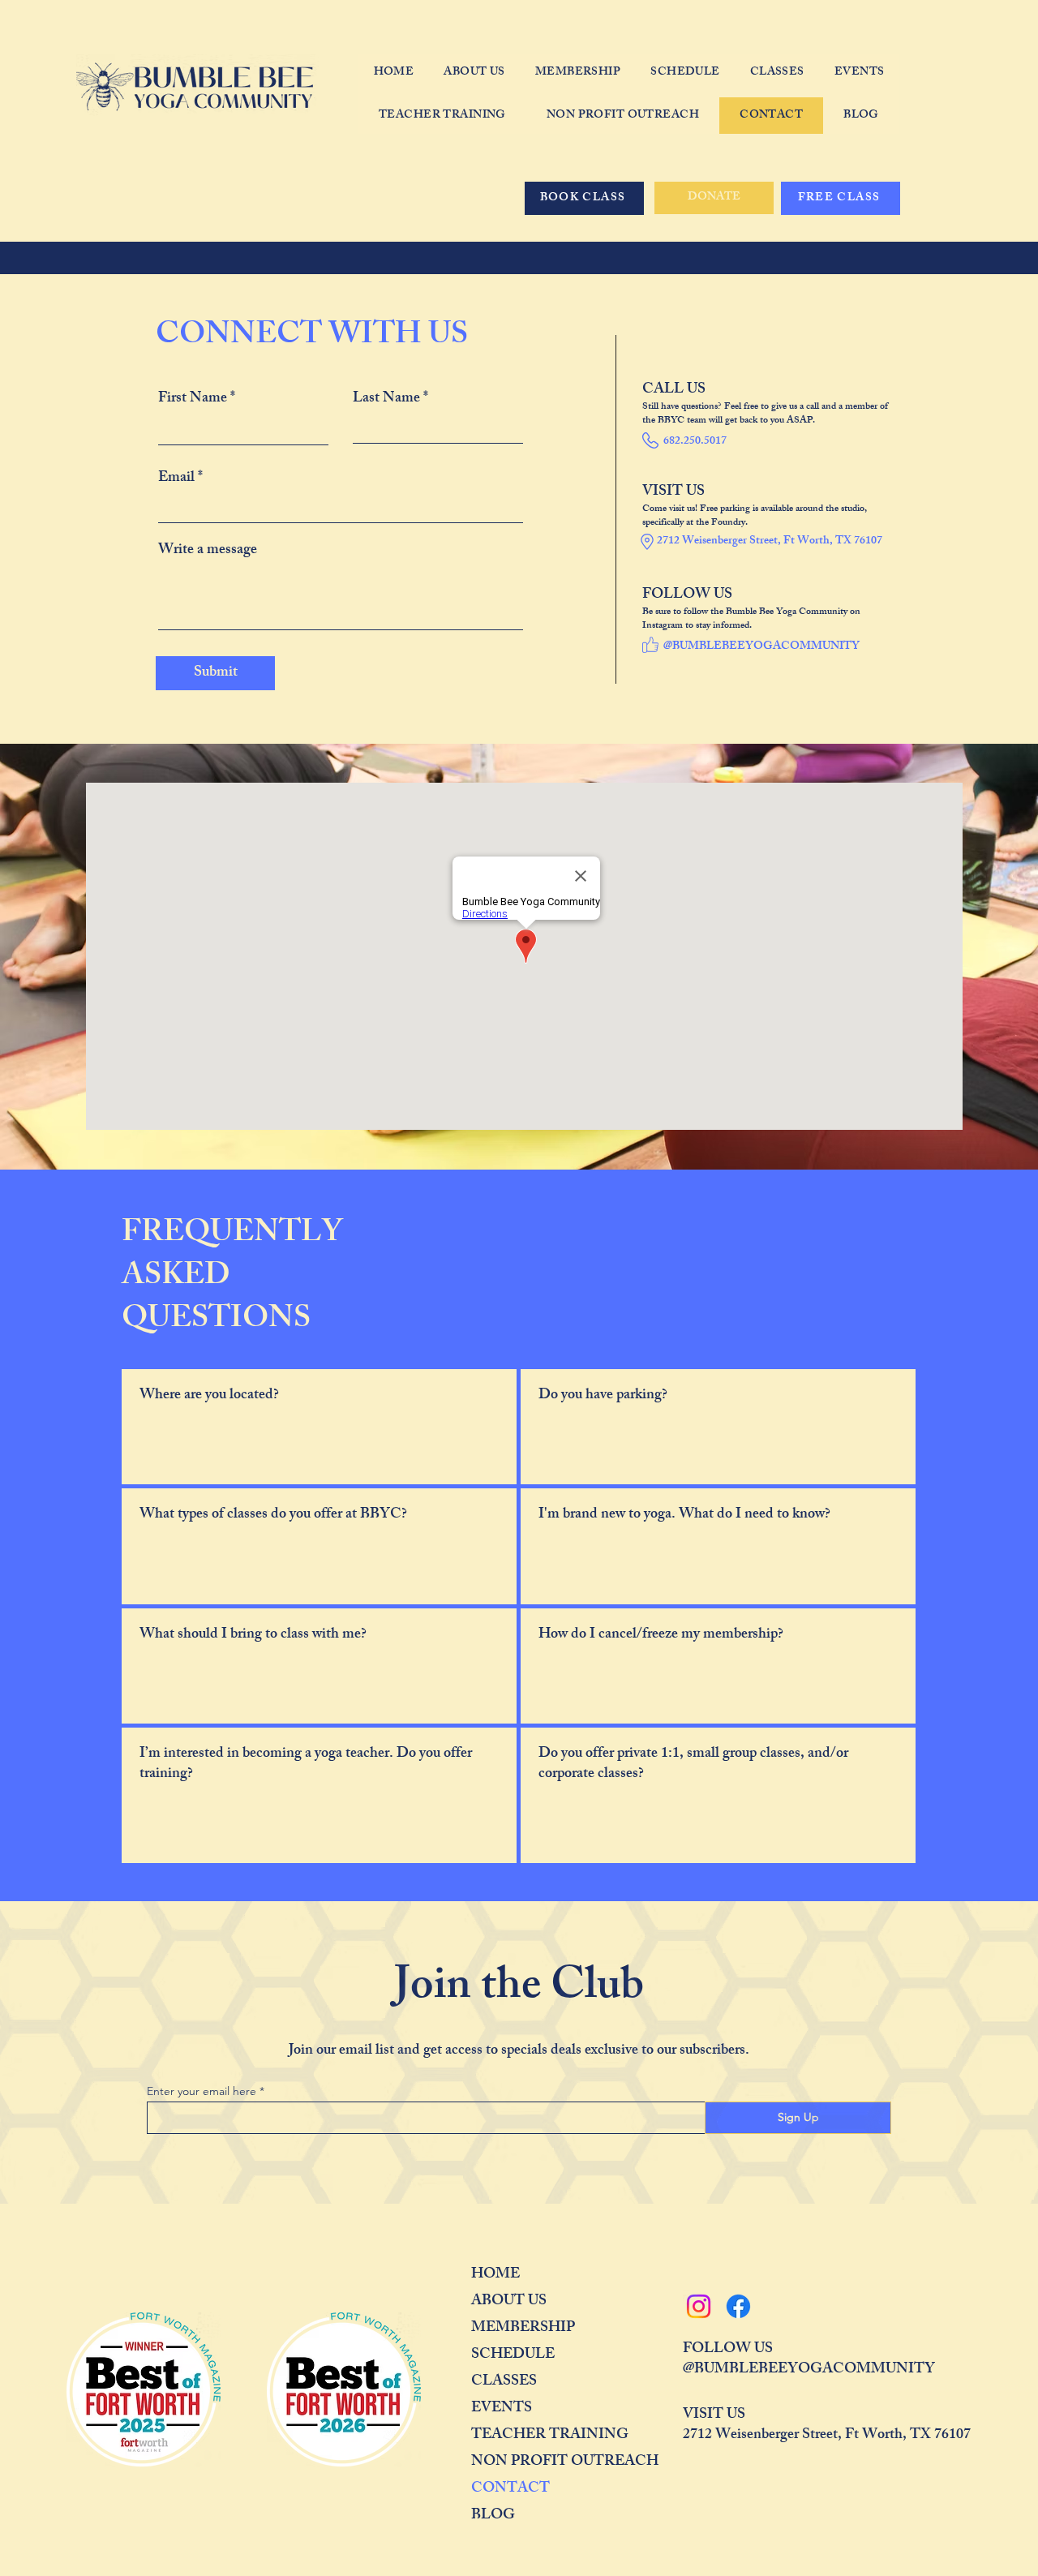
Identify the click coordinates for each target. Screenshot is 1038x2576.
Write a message (208, 551)
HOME (495, 2275)
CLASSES (504, 2382)
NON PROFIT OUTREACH (528, 2462)
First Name (193, 399)
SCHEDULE (513, 2355)
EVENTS (502, 2409)
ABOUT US (509, 2302)
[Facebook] (738, 2306)
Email (176, 479)
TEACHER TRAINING (528, 2436)
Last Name (386, 399)
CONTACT (510, 2489)
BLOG (493, 2516)
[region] (319, 1427)
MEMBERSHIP (523, 2329)
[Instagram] (699, 2306)
